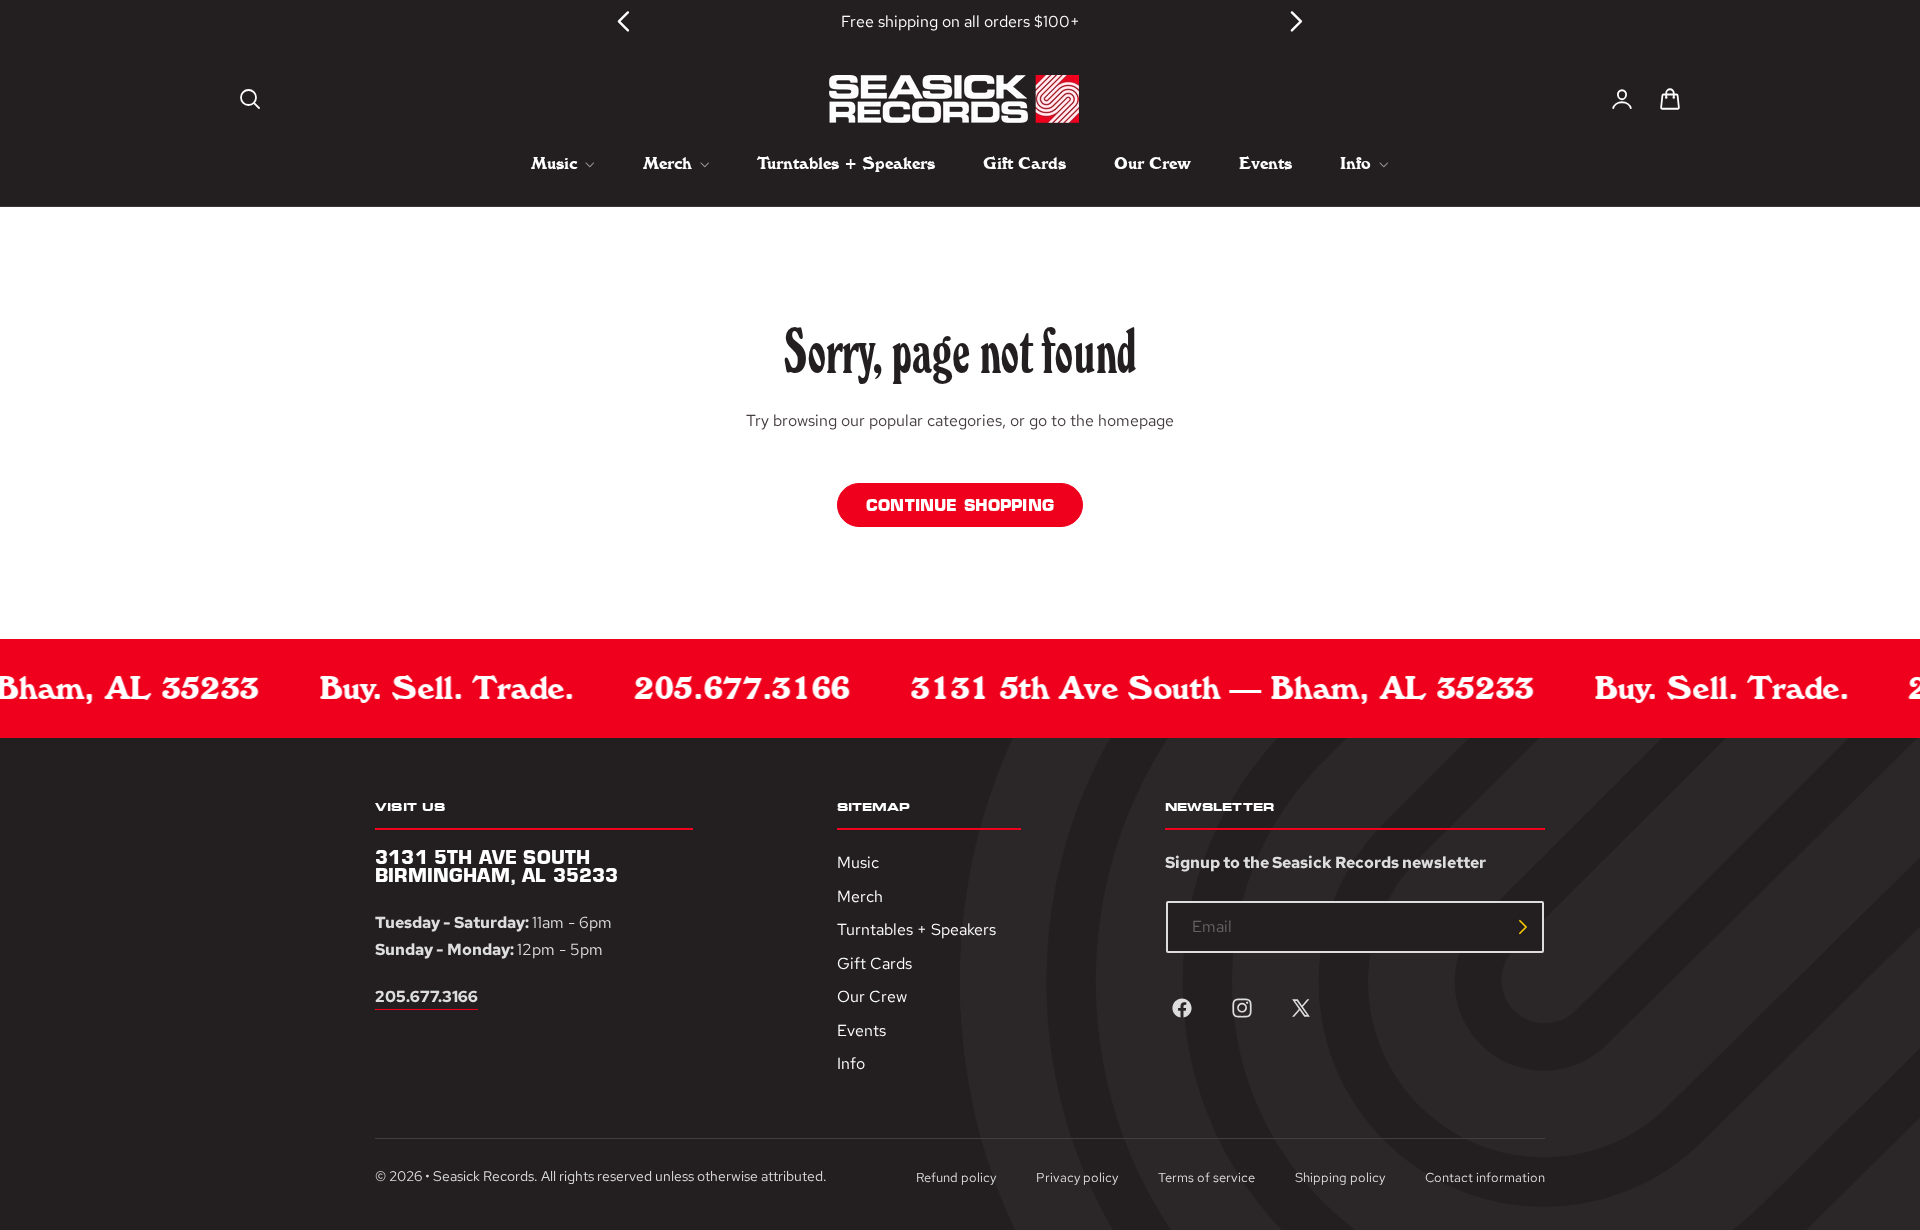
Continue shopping (960, 505)
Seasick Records (483, 1175)
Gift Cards (874, 963)
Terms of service (1206, 1177)
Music (858, 862)
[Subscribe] (1523, 927)
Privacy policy (1077, 1177)
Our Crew (872, 996)
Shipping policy (1340, 1177)
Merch (860, 895)
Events (861, 1030)
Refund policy (956, 1177)
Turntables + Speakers (916, 929)
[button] (250, 99)
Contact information (1485, 1177)
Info (851, 1063)
